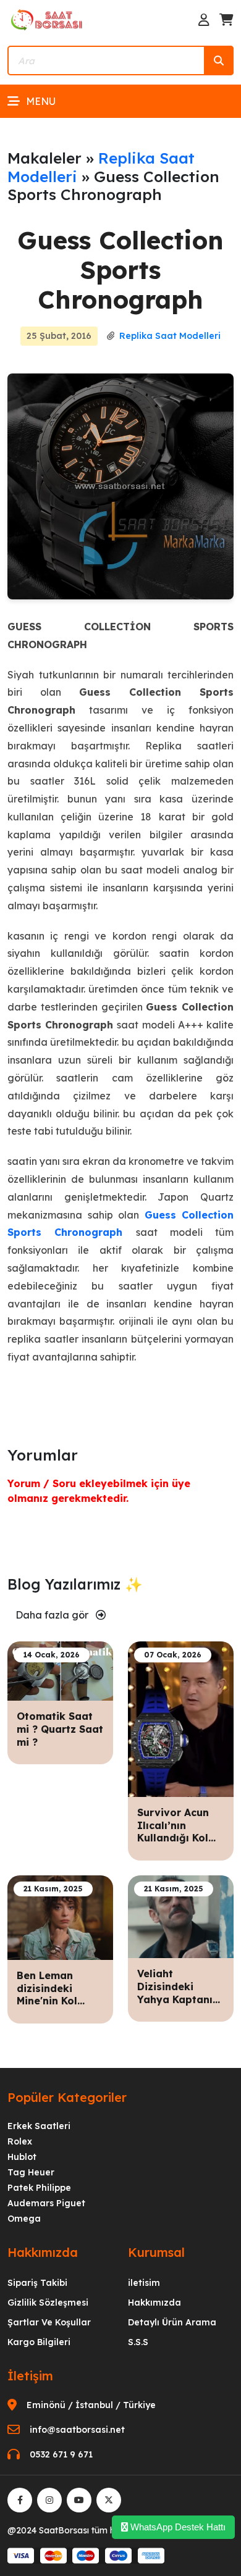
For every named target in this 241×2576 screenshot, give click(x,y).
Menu (41, 101)
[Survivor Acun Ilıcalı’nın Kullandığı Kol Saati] (181, 1718)
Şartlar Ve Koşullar (49, 2322)
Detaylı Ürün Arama (172, 2322)
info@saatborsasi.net (77, 2430)
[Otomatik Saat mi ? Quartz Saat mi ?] (60, 1670)
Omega (24, 2219)
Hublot (22, 2157)
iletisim (144, 2283)
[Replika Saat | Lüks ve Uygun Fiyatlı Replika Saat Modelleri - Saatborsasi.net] (48, 19)
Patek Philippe (39, 2188)
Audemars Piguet (46, 2203)
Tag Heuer (31, 2172)
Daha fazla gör (53, 1615)
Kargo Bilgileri (39, 2342)
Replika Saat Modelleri (101, 167)
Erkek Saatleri (39, 2126)
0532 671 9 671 (61, 2454)
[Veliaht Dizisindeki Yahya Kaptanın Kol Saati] (181, 1915)
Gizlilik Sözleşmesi (48, 2303)
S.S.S (138, 2342)
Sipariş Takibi (37, 2283)
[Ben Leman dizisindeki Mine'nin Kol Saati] (60, 1917)
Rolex (20, 2141)
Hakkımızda (154, 2303)
